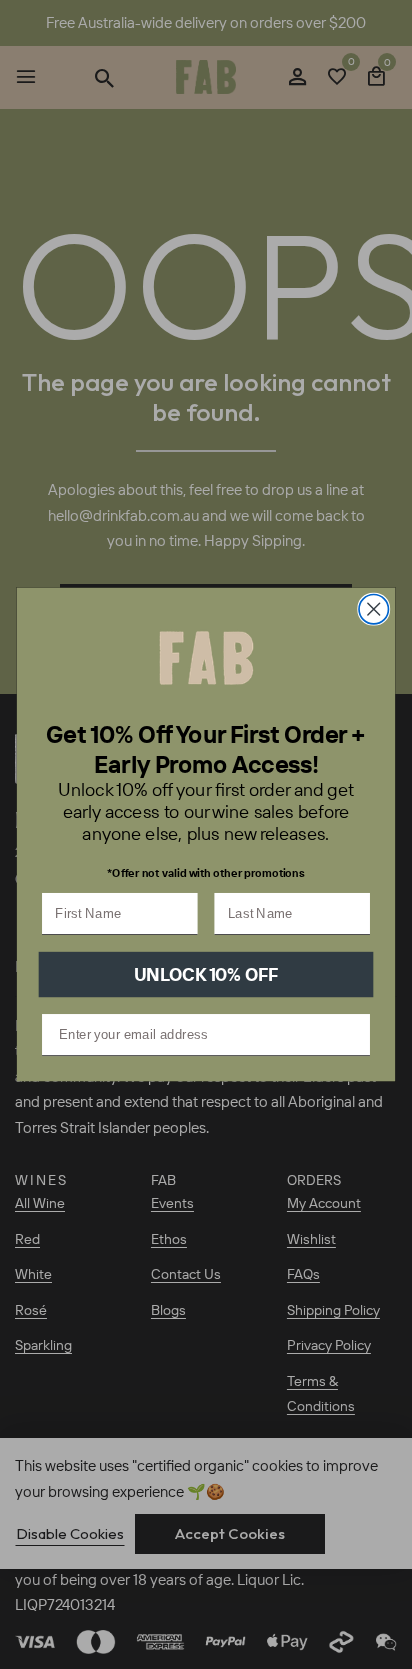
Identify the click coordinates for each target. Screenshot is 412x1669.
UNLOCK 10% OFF (206, 974)
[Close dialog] (373, 608)
